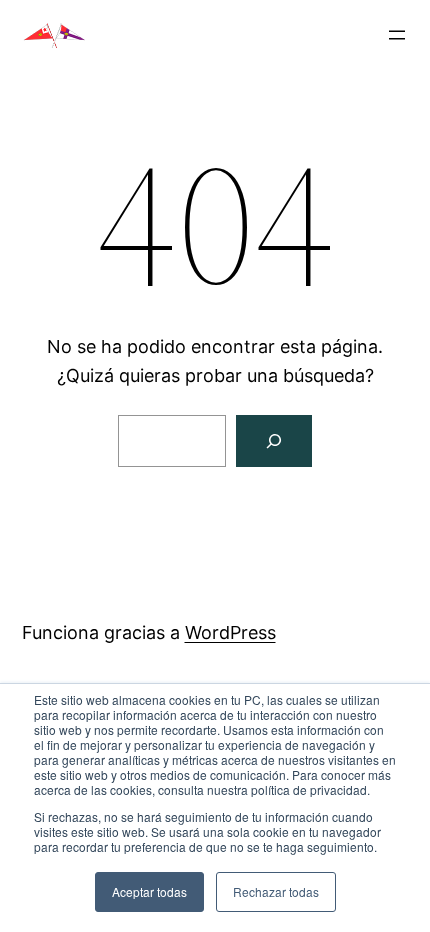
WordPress (230, 632)
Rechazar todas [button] (276, 891)
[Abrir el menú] (397, 35)
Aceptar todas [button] (149, 891)
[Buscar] (274, 441)
